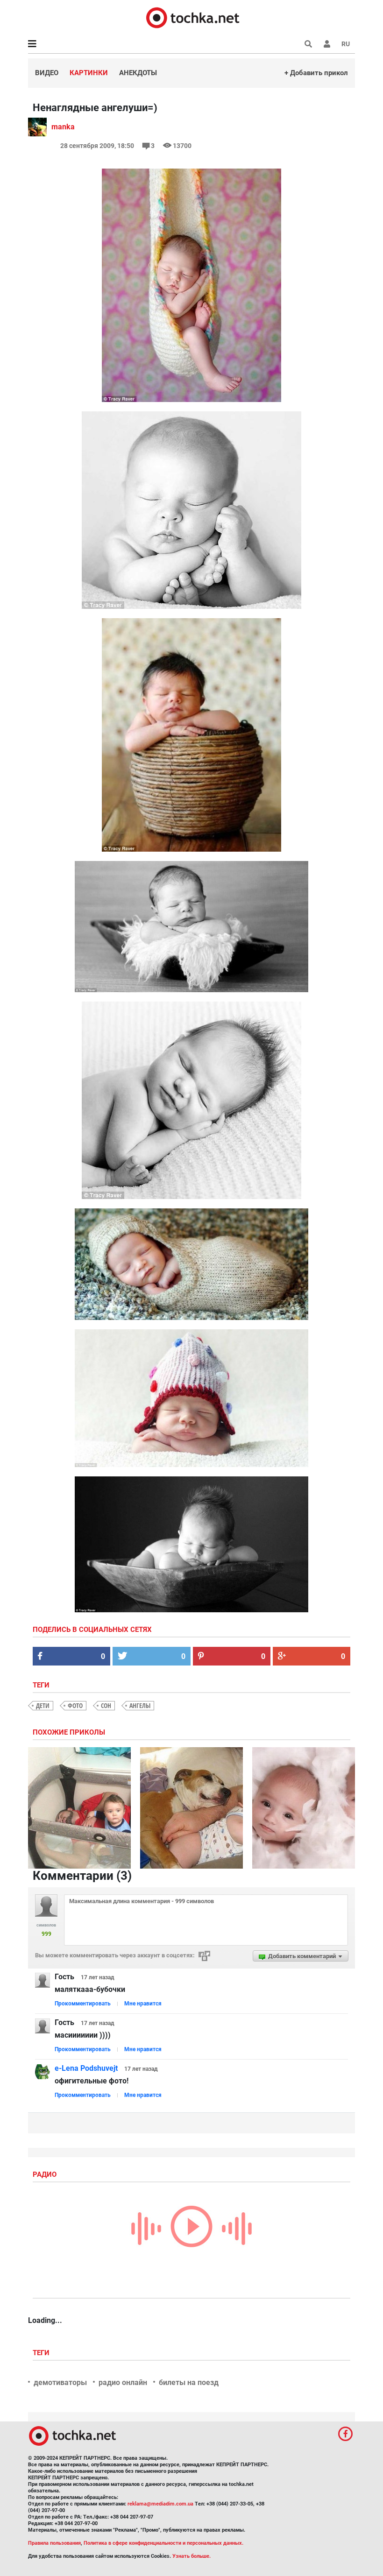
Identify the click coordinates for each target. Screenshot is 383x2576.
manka (63, 127)
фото (75, 1705)
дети (43, 1705)
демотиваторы (60, 2382)
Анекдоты (138, 73)
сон (106, 1705)
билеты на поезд (189, 2382)
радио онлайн (123, 2382)
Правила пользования (54, 2543)
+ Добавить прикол (316, 73)
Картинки (89, 73)
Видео (47, 73)
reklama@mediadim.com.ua (160, 2504)
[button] (327, 44)
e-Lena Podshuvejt (86, 2068)
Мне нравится (143, 2004)
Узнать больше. (191, 2556)
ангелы (140, 1705)
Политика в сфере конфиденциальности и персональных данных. (163, 2543)
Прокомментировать (83, 2004)
